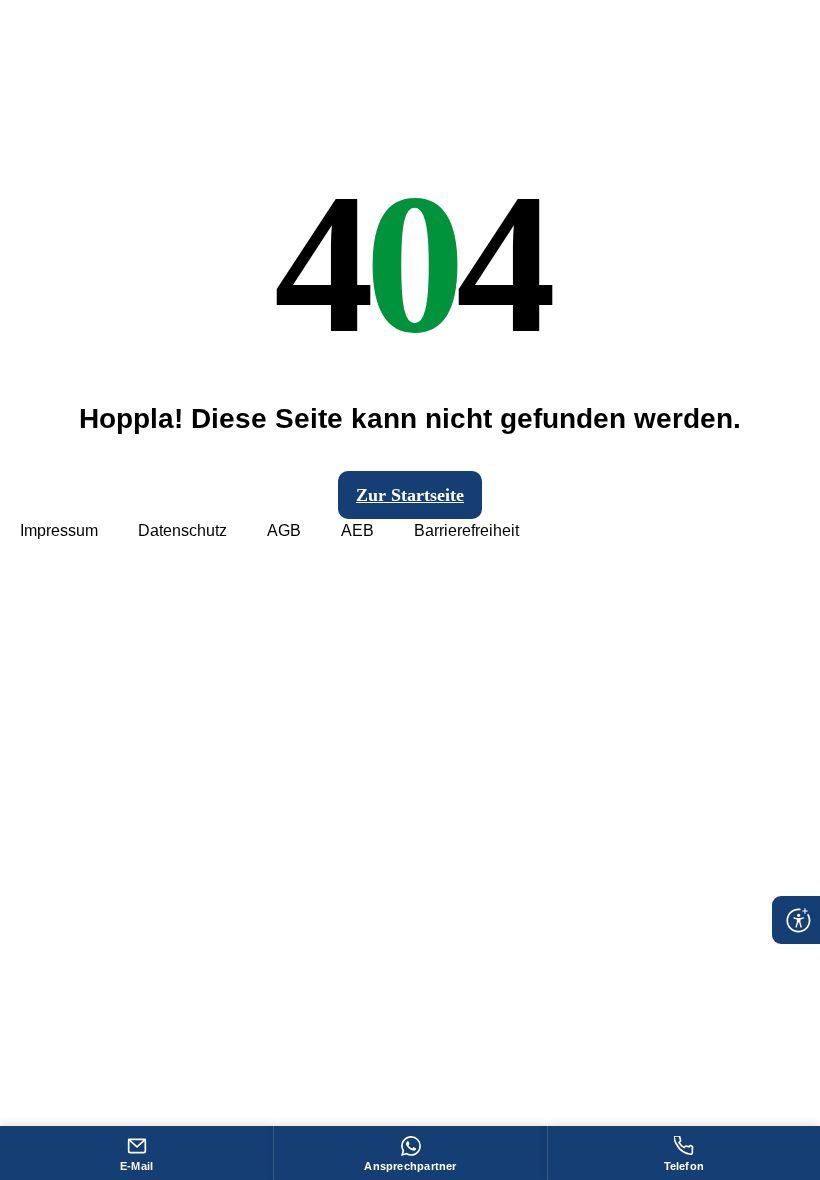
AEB (357, 530)
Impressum (59, 530)
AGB (284, 530)
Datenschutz (182, 530)
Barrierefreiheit (466, 530)
